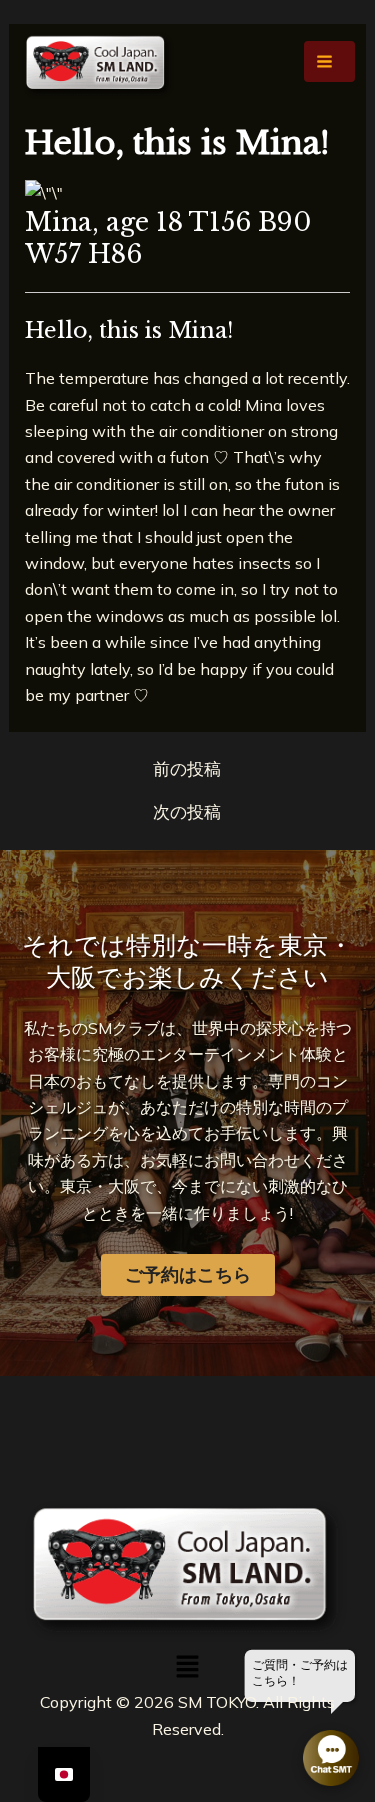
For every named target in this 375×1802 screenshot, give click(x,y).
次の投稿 (187, 811)
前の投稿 (187, 768)
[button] (187, 1667)
